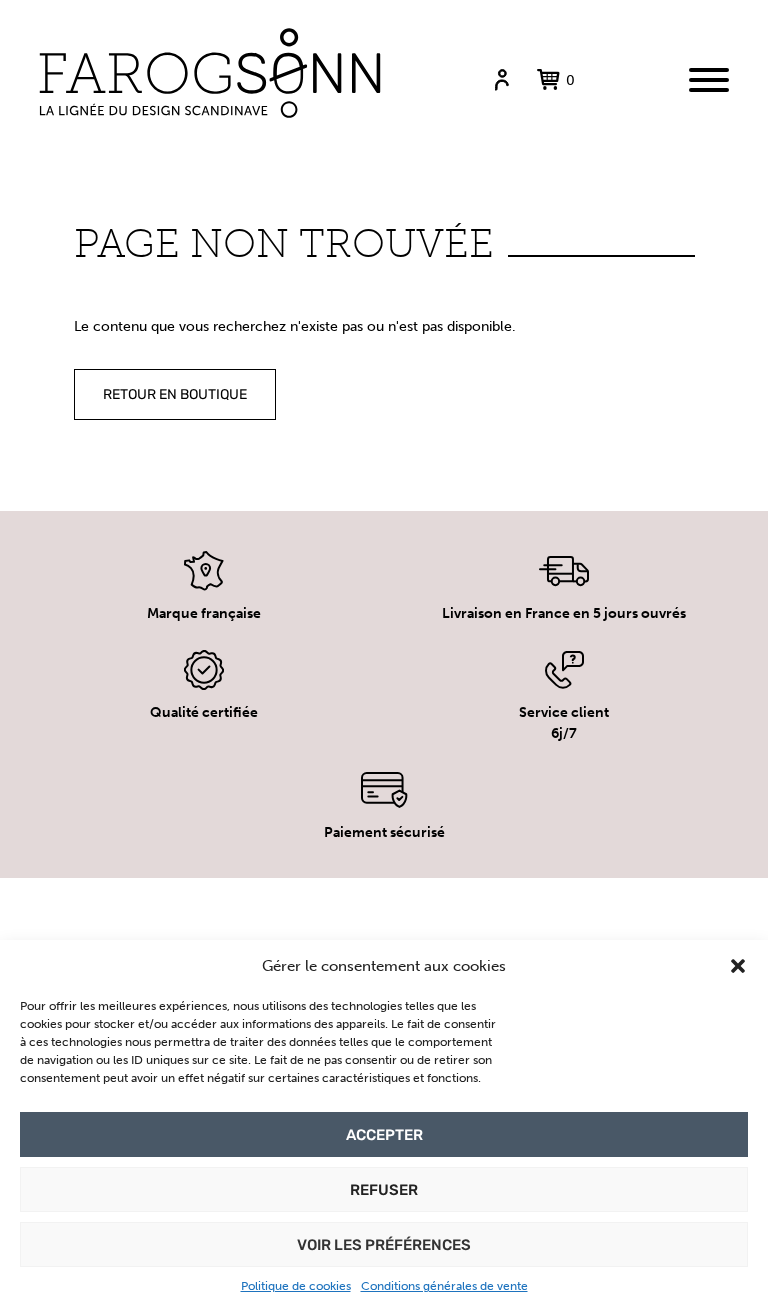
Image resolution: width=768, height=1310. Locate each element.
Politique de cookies (296, 1286)
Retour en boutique (175, 394)
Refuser (384, 1190)
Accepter (384, 1135)
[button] (738, 966)
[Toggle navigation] (709, 80)
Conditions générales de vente (444, 1286)
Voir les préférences (384, 1245)
